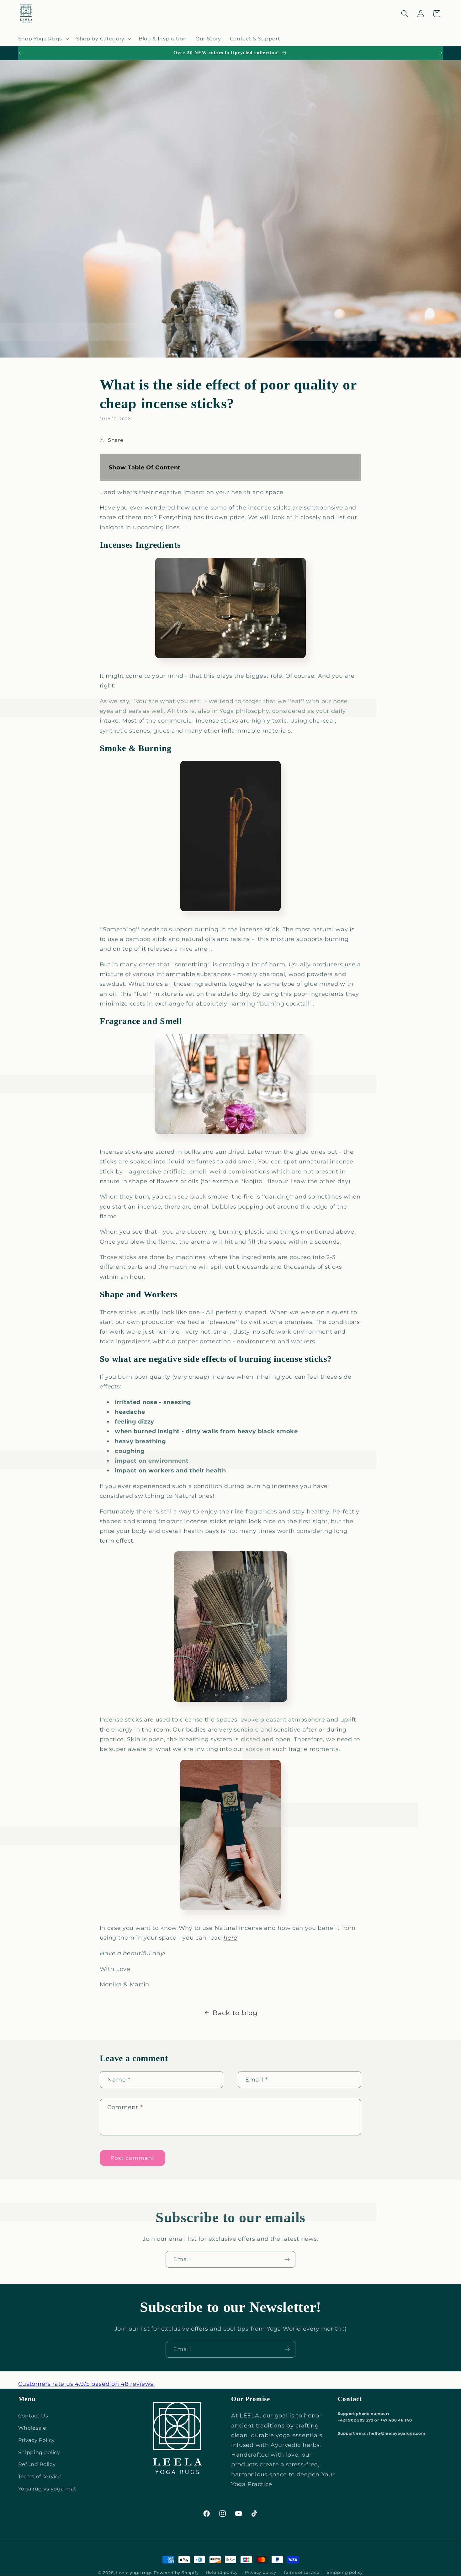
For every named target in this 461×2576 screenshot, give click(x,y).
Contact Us (33, 2416)
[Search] (405, 14)
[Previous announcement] (19, 53)
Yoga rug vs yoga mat (47, 2489)
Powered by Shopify (176, 2573)
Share (116, 440)
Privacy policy (261, 2572)
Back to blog (235, 2013)
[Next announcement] (442, 53)
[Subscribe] (287, 2260)
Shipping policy (39, 2452)
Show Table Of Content (145, 467)
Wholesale (32, 2428)
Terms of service (40, 2476)
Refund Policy (37, 2464)
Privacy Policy (37, 2440)
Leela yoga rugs (134, 2573)
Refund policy (222, 2572)
